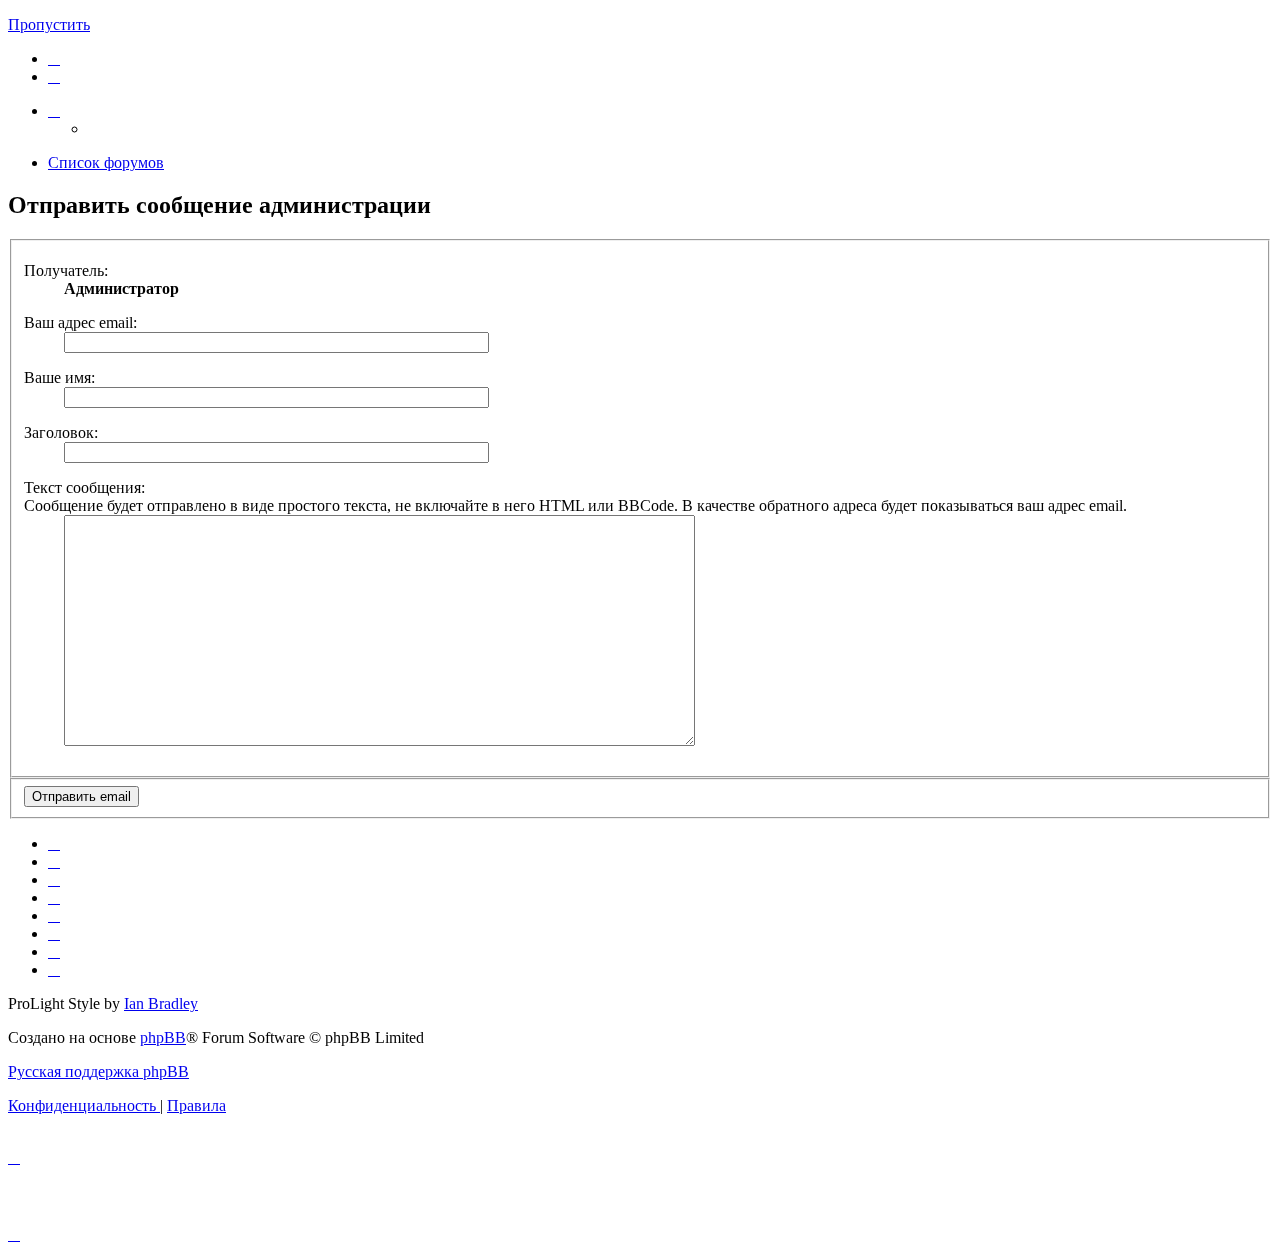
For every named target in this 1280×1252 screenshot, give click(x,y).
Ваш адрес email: (80, 322)
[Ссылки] (54, 110)
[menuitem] (54, 58)
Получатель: (66, 270)
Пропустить (49, 24)
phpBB (163, 1037)
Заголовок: (61, 432)
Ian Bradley (161, 1003)
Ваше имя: (59, 377)
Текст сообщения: (84, 487)
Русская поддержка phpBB (98, 1071)
